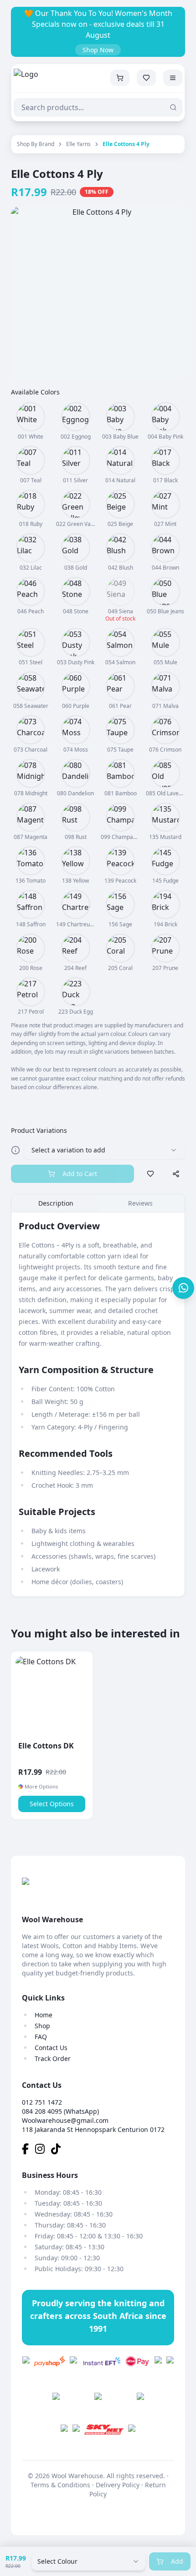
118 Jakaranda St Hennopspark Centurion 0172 (93, 2129)
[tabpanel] (98, 1404)
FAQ (41, 2037)
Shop (42, 2026)
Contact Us (51, 2048)
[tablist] (98, 1203)
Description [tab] (56, 1203)
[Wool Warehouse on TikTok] (58, 2150)
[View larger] (31, 417)
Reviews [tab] (140, 1203)
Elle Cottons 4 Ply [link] (126, 144)
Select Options (52, 1804)
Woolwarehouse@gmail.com (65, 2120)
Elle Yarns (78, 144)
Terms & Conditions (60, 2485)
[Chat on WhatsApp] (183, 1288)
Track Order (53, 2058)
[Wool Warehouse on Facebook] (28, 2150)
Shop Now (98, 50)
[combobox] (88, 2561)
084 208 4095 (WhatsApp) (60, 2111)
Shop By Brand (36, 144)
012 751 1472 (42, 2102)
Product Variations (39, 1130)
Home (44, 2015)
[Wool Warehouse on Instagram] (43, 2150)
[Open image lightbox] (98, 293)
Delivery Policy (118, 2485)
